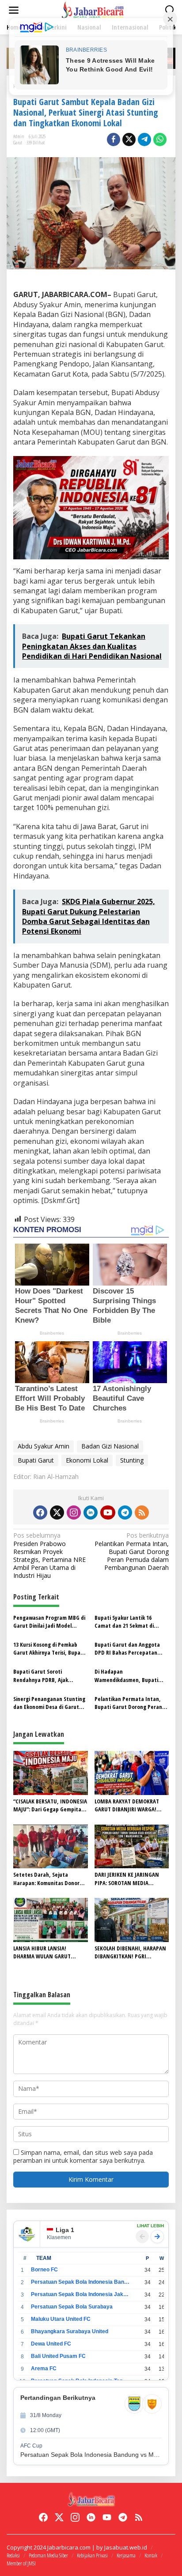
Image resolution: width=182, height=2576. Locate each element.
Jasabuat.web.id (126, 2547)
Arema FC (44, 2369)
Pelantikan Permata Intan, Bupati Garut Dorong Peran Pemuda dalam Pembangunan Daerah (132, 1552)
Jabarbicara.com (69, 2547)
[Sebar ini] (114, 140)
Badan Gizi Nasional (110, 1446)
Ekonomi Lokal (87, 1460)
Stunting (132, 1460)
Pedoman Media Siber (48, 2555)
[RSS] (142, 1512)
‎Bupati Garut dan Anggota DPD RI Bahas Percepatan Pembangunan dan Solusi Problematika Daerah (127, 1648)
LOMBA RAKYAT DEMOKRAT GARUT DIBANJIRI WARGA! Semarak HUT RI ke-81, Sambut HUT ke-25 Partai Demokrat (127, 1805)
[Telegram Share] (144, 140)
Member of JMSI (21, 2563)
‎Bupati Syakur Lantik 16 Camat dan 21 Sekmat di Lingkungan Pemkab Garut (127, 1622)
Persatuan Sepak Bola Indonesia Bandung (80, 2282)
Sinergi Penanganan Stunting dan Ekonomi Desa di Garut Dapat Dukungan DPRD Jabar (49, 1703)
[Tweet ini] (129, 140)
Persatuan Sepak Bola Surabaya (72, 2307)
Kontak (151, 2555)
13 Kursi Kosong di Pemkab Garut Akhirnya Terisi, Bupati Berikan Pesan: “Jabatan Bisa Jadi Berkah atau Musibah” (49, 1648)
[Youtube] (108, 1512)
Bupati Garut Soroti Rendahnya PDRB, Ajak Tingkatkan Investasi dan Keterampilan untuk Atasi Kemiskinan (45, 1675)
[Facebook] (40, 1512)
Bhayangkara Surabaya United (70, 2331)
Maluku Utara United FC (61, 2319)
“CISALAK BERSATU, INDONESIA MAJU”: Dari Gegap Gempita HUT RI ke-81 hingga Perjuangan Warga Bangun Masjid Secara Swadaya (50, 1805)
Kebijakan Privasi (92, 2555)
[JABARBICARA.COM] (93, 9)
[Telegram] (125, 1512)
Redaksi (13, 2555)
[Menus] (14, 10)
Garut (18, 142)
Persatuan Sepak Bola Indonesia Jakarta (80, 2294)
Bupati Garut (36, 1460)
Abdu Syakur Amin (44, 1446)
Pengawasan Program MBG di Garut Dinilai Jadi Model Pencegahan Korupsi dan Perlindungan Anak (49, 1622)
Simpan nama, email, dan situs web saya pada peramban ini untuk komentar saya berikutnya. (83, 2156)
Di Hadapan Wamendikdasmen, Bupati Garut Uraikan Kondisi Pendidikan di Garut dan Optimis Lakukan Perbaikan (127, 1675)
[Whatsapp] (160, 140)
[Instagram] (74, 1512)
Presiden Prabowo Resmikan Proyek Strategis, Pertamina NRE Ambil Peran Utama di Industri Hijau (49, 1556)
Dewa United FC (51, 2344)
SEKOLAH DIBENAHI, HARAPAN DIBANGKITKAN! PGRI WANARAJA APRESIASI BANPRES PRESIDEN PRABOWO (131, 1952)
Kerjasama (126, 2555)
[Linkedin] (91, 1512)
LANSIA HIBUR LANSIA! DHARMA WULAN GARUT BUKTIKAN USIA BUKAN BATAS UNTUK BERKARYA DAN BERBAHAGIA (49, 1952)
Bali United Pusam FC (58, 2356)
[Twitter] (57, 1512)
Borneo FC (44, 2270)
